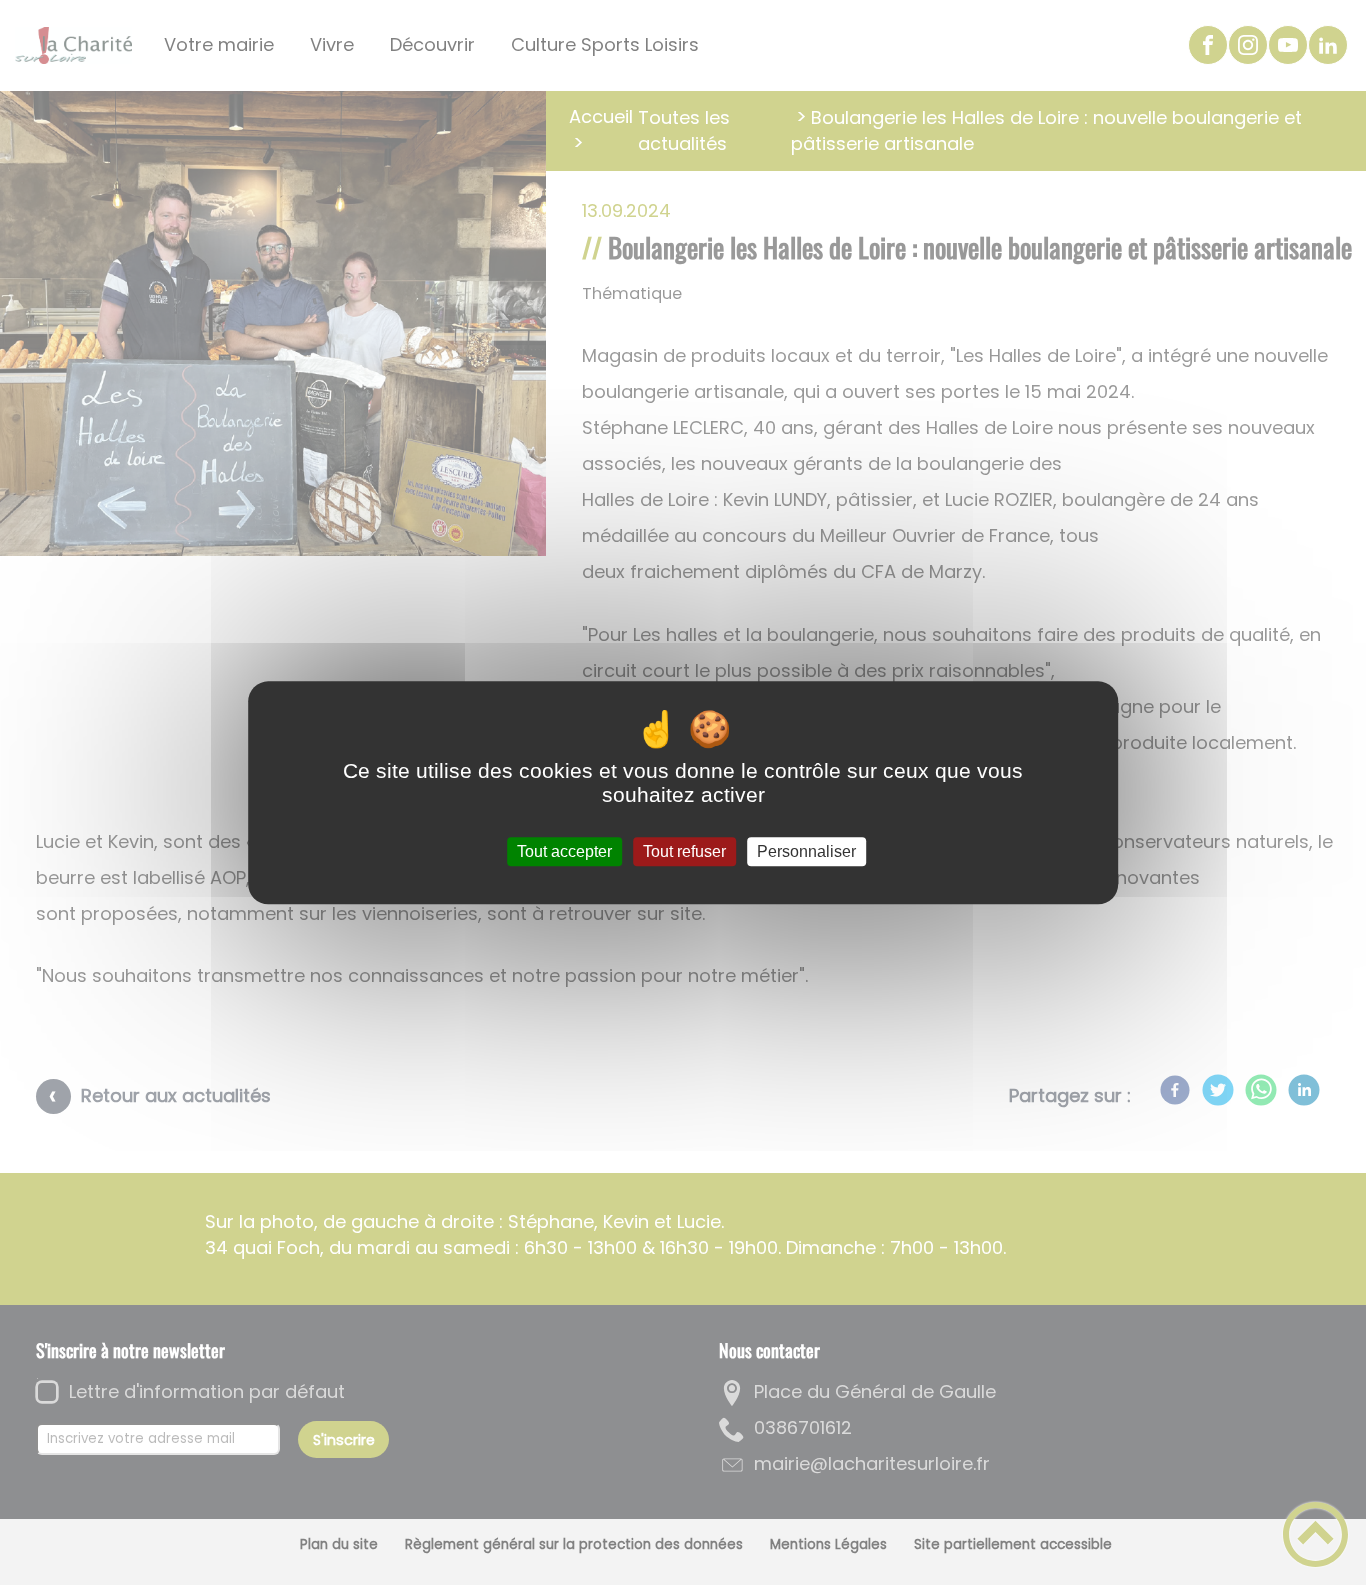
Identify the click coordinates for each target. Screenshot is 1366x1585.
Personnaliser (806, 851)
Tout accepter (564, 851)
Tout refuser (684, 851)
